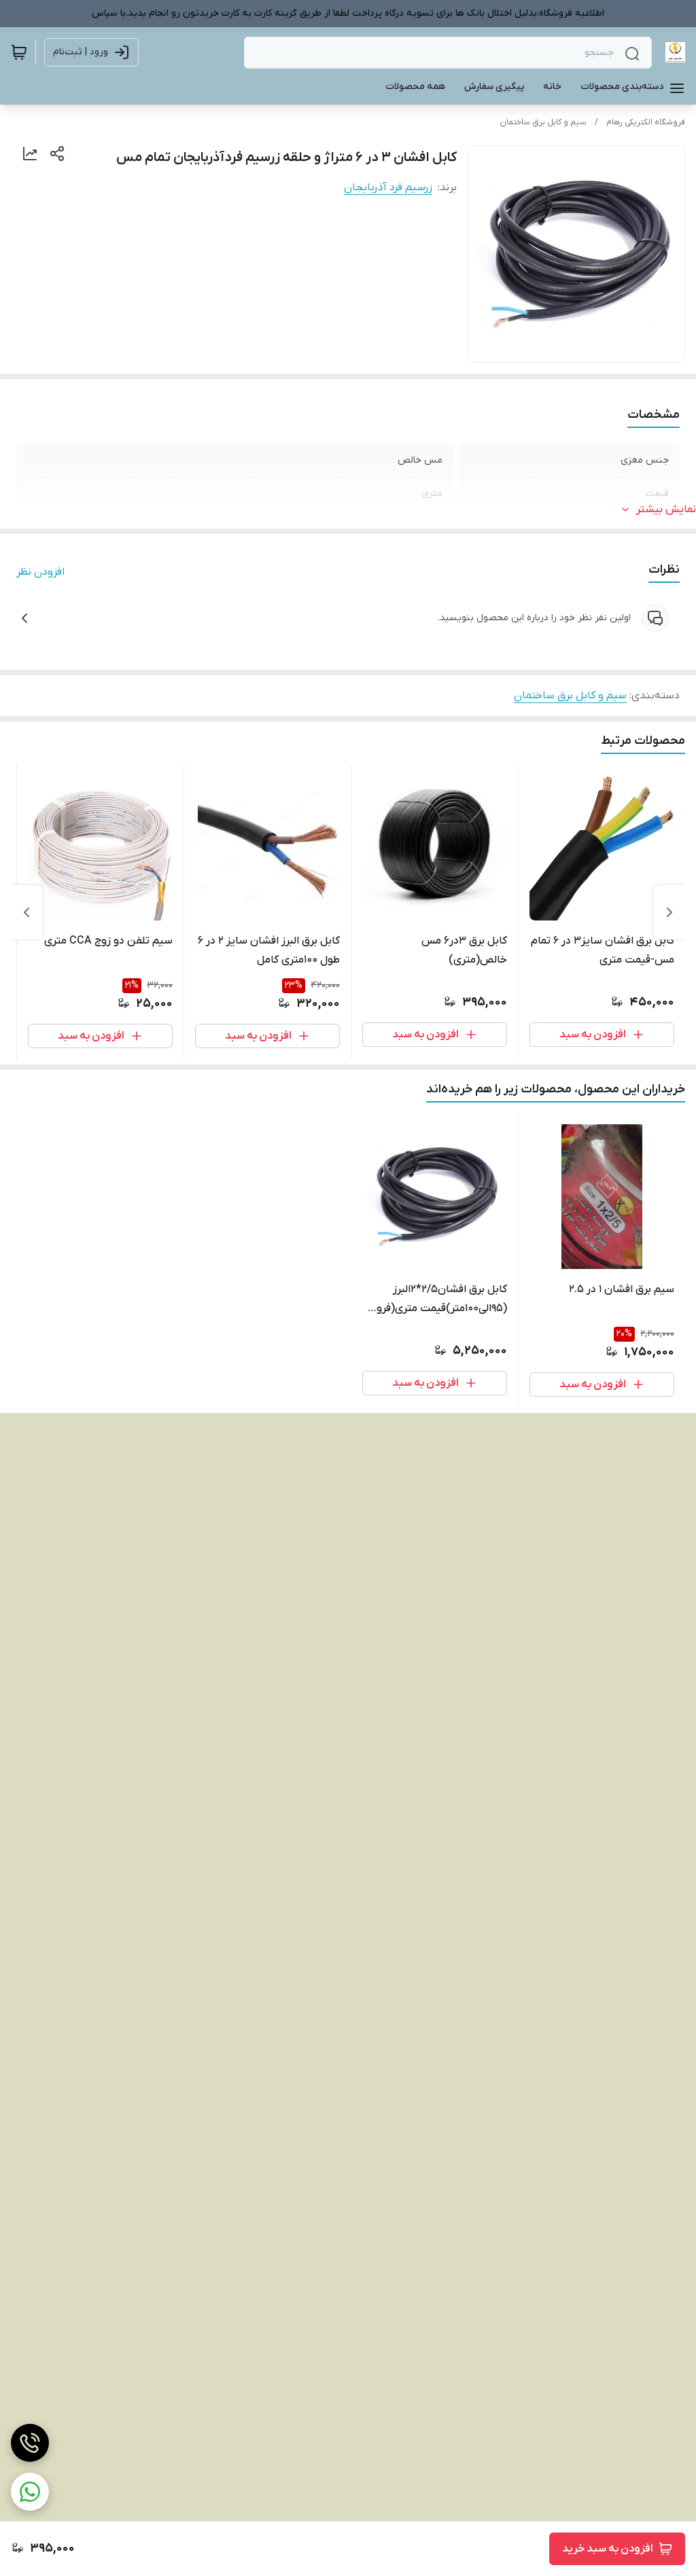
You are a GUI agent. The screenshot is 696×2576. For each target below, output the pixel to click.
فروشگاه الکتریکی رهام (646, 122)
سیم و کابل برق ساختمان (543, 122)
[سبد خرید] (19, 52)
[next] (27, 912)
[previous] (669, 912)
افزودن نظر (40, 572)
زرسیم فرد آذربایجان (388, 187)
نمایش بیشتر (666, 509)
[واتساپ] (30, 2492)
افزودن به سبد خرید (608, 2549)
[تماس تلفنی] (30, 2443)
